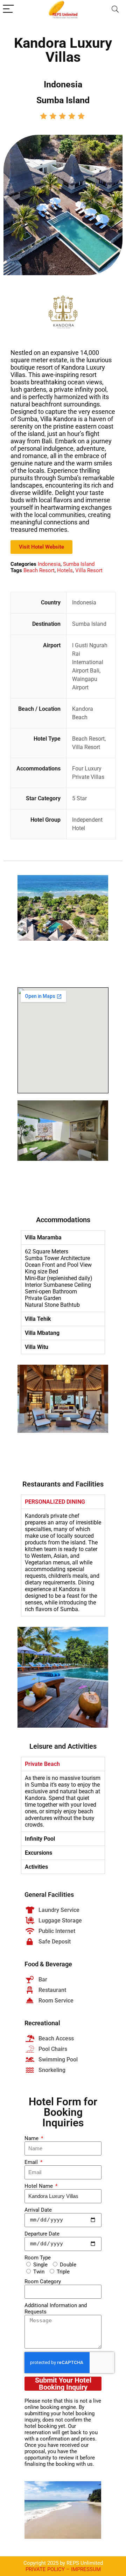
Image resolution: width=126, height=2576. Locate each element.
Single (40, 2265)
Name (32, 2138)
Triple (63, 2272)
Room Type (38, 2258)
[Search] (115, 9)
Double (68, 2265)
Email (32, 2162)
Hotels (65, 570)
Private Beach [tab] (42, 1764)
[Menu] (8, 9)
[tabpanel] (63, 1278)
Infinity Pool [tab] (40, 1839)
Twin (39, 2272)
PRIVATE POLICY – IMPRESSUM (63, 2569)
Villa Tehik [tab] (38, 1319)
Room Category (43, 2282)
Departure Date (42, 2234)
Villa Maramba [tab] (43, 1237)
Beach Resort (39, 570)
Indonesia (49, 564)
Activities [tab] (36, 1867)
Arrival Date (38, 2210)
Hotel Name (39, 2186)
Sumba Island (79, 564)
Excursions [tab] (38, 1853)
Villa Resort (89, 570)
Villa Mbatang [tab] (42, 1333)
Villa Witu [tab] (37, 1347)
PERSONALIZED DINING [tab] (55, 1502)
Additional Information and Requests (56, 2309)
